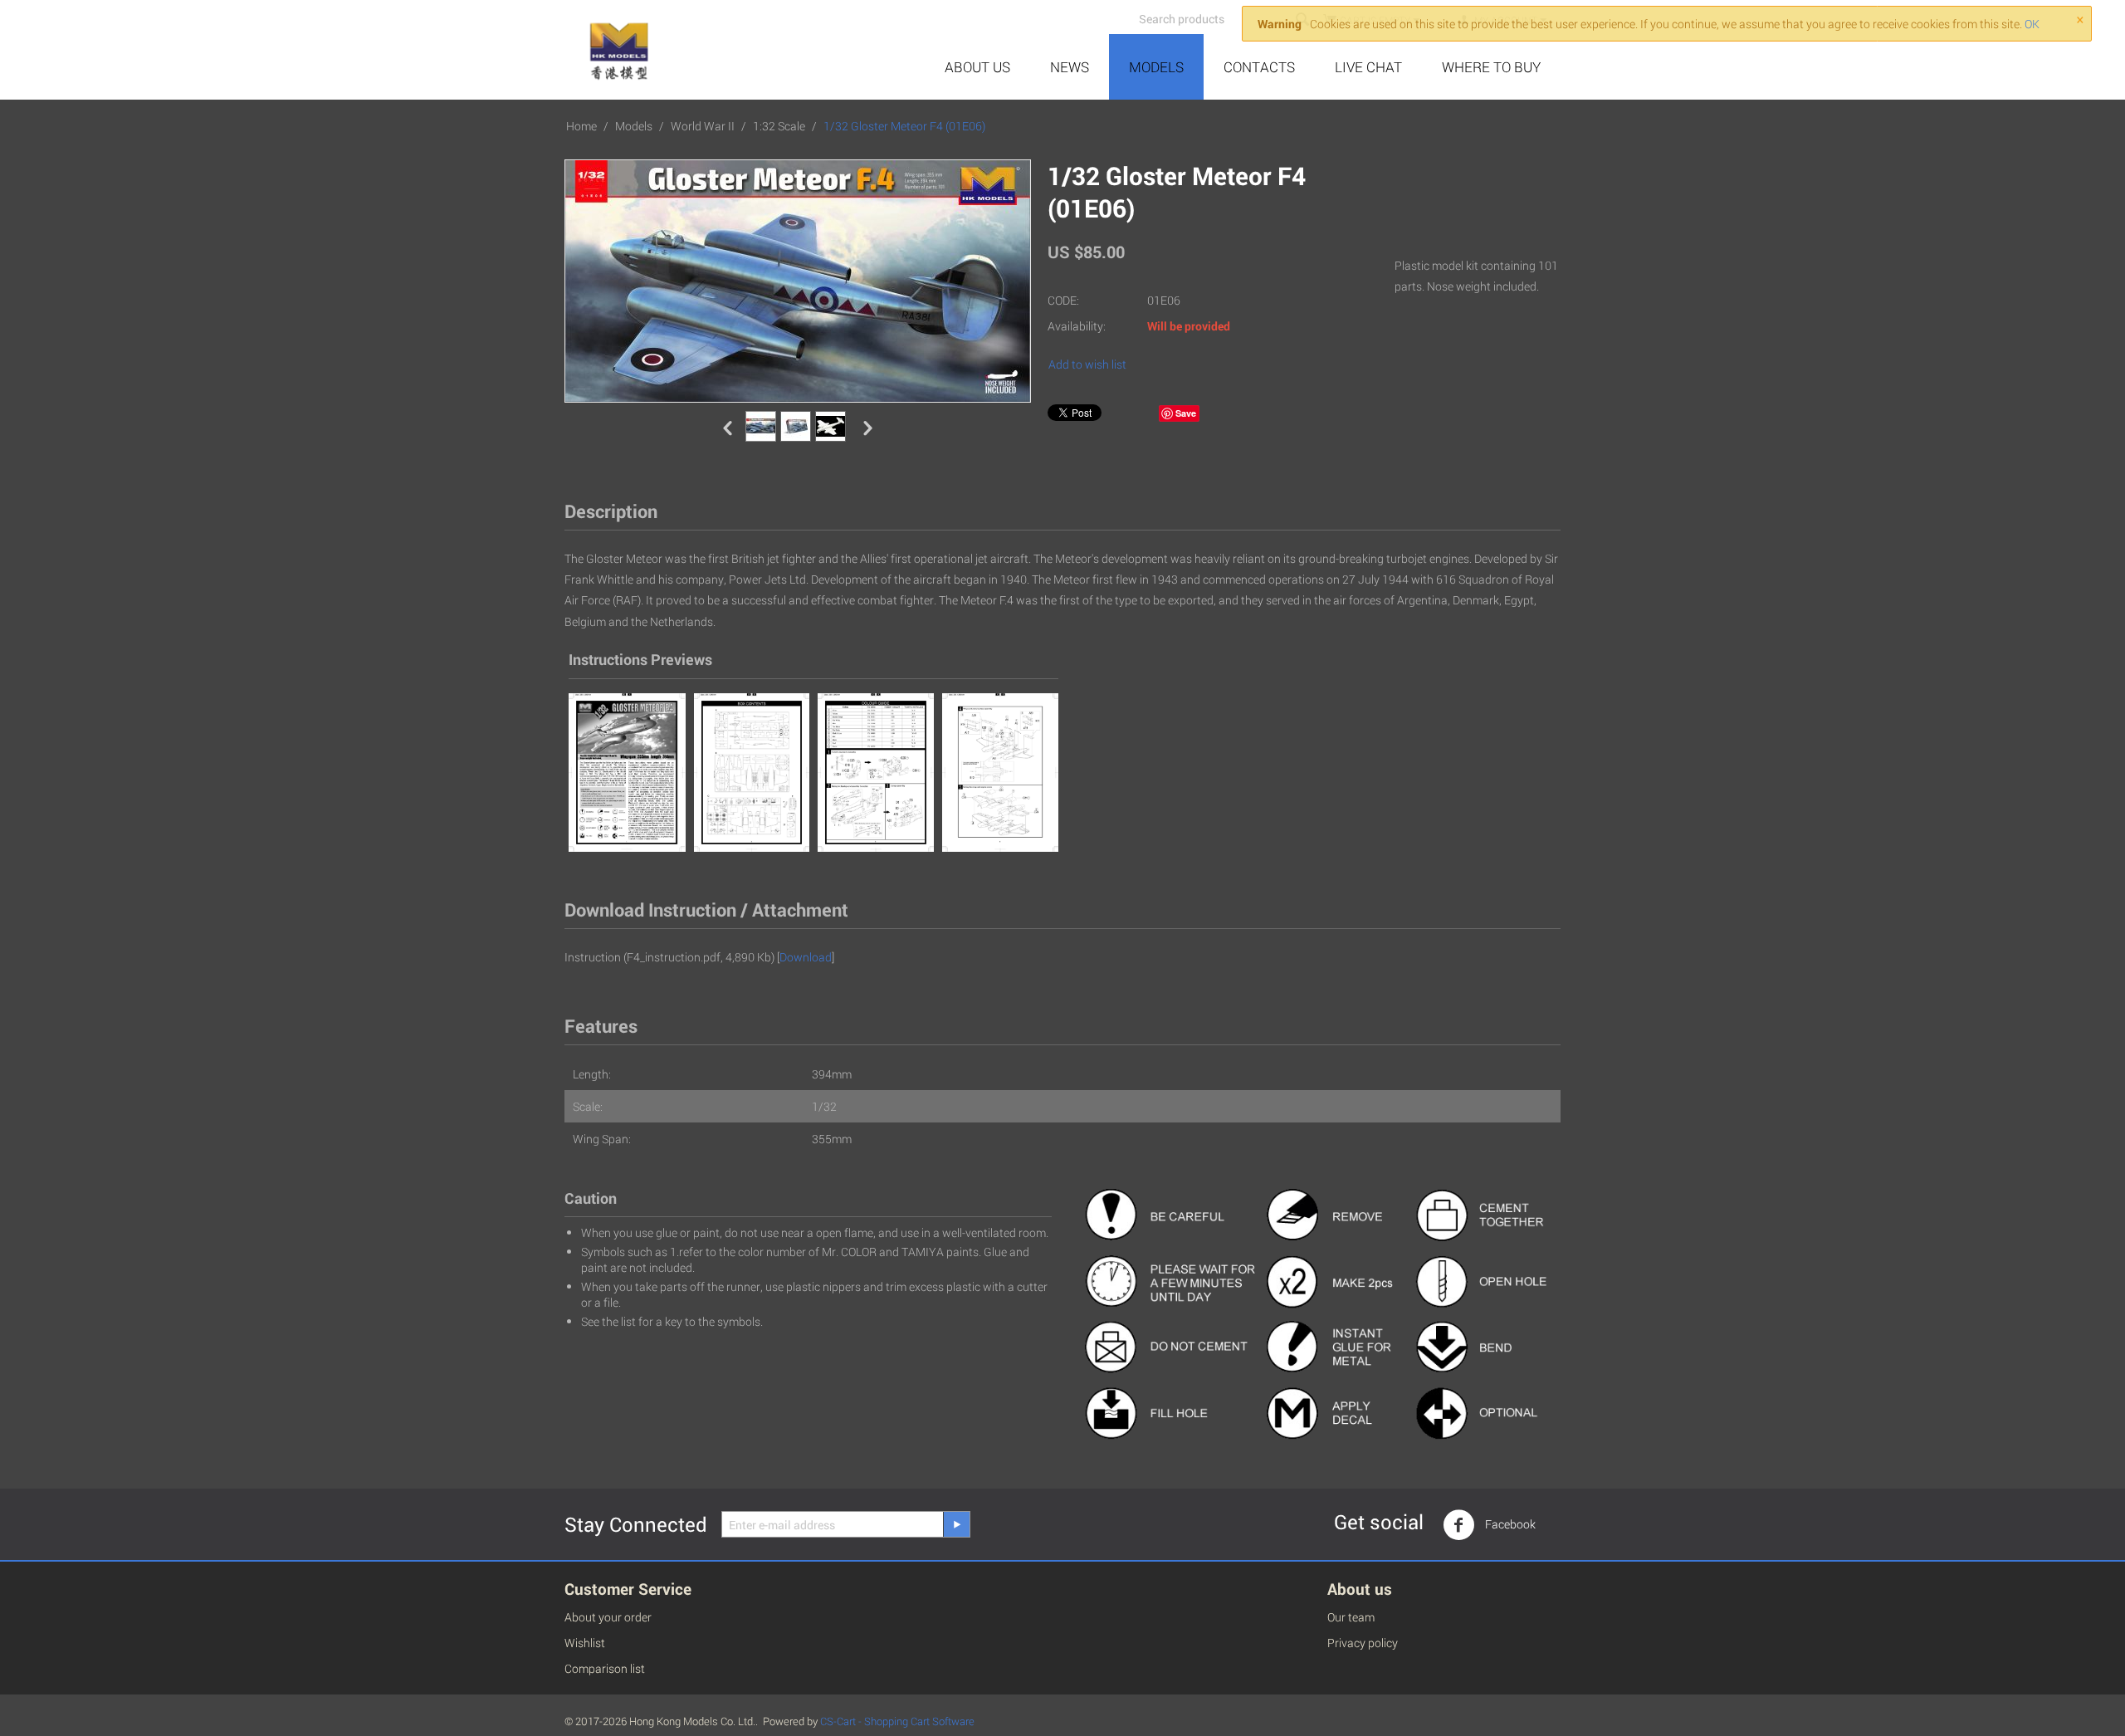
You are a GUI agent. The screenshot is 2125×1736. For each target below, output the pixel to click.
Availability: (1077, 326)
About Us (977, 67)
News (1070, 67)
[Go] (956, 1524)
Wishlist (585, 1643)
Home (581, 126)
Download (806, 957)
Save (1186, 413)
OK (2032, 24)
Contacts (1259, 67)
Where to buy (1491, 67)
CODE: (1063, 300)
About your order (608, 1617)
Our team (1351, 1617)
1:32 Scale (779, 126)
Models (1156, 67)
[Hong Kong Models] (618, 47)
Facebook (1509, 1524)
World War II (703, 126)
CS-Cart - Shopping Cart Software (897, 1721)
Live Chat (1368, 67)
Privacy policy (1363, 1643)
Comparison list (605, 1668)
